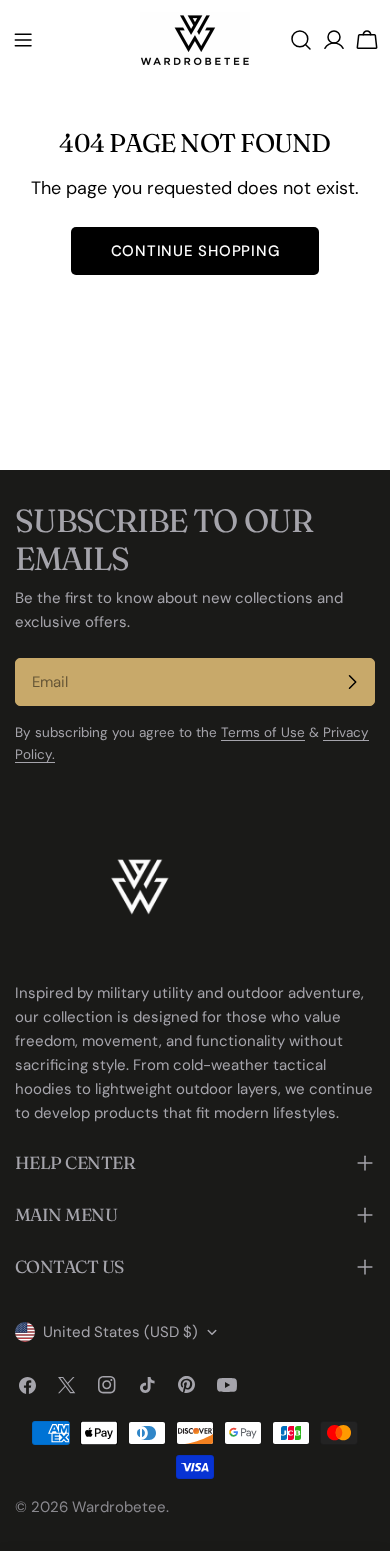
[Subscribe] (352, 682)
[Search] (301, 40)
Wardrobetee (119, 1507)
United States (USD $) (120, 1332)
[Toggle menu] (23, 40)
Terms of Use (263, 732)
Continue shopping (195, 251)
